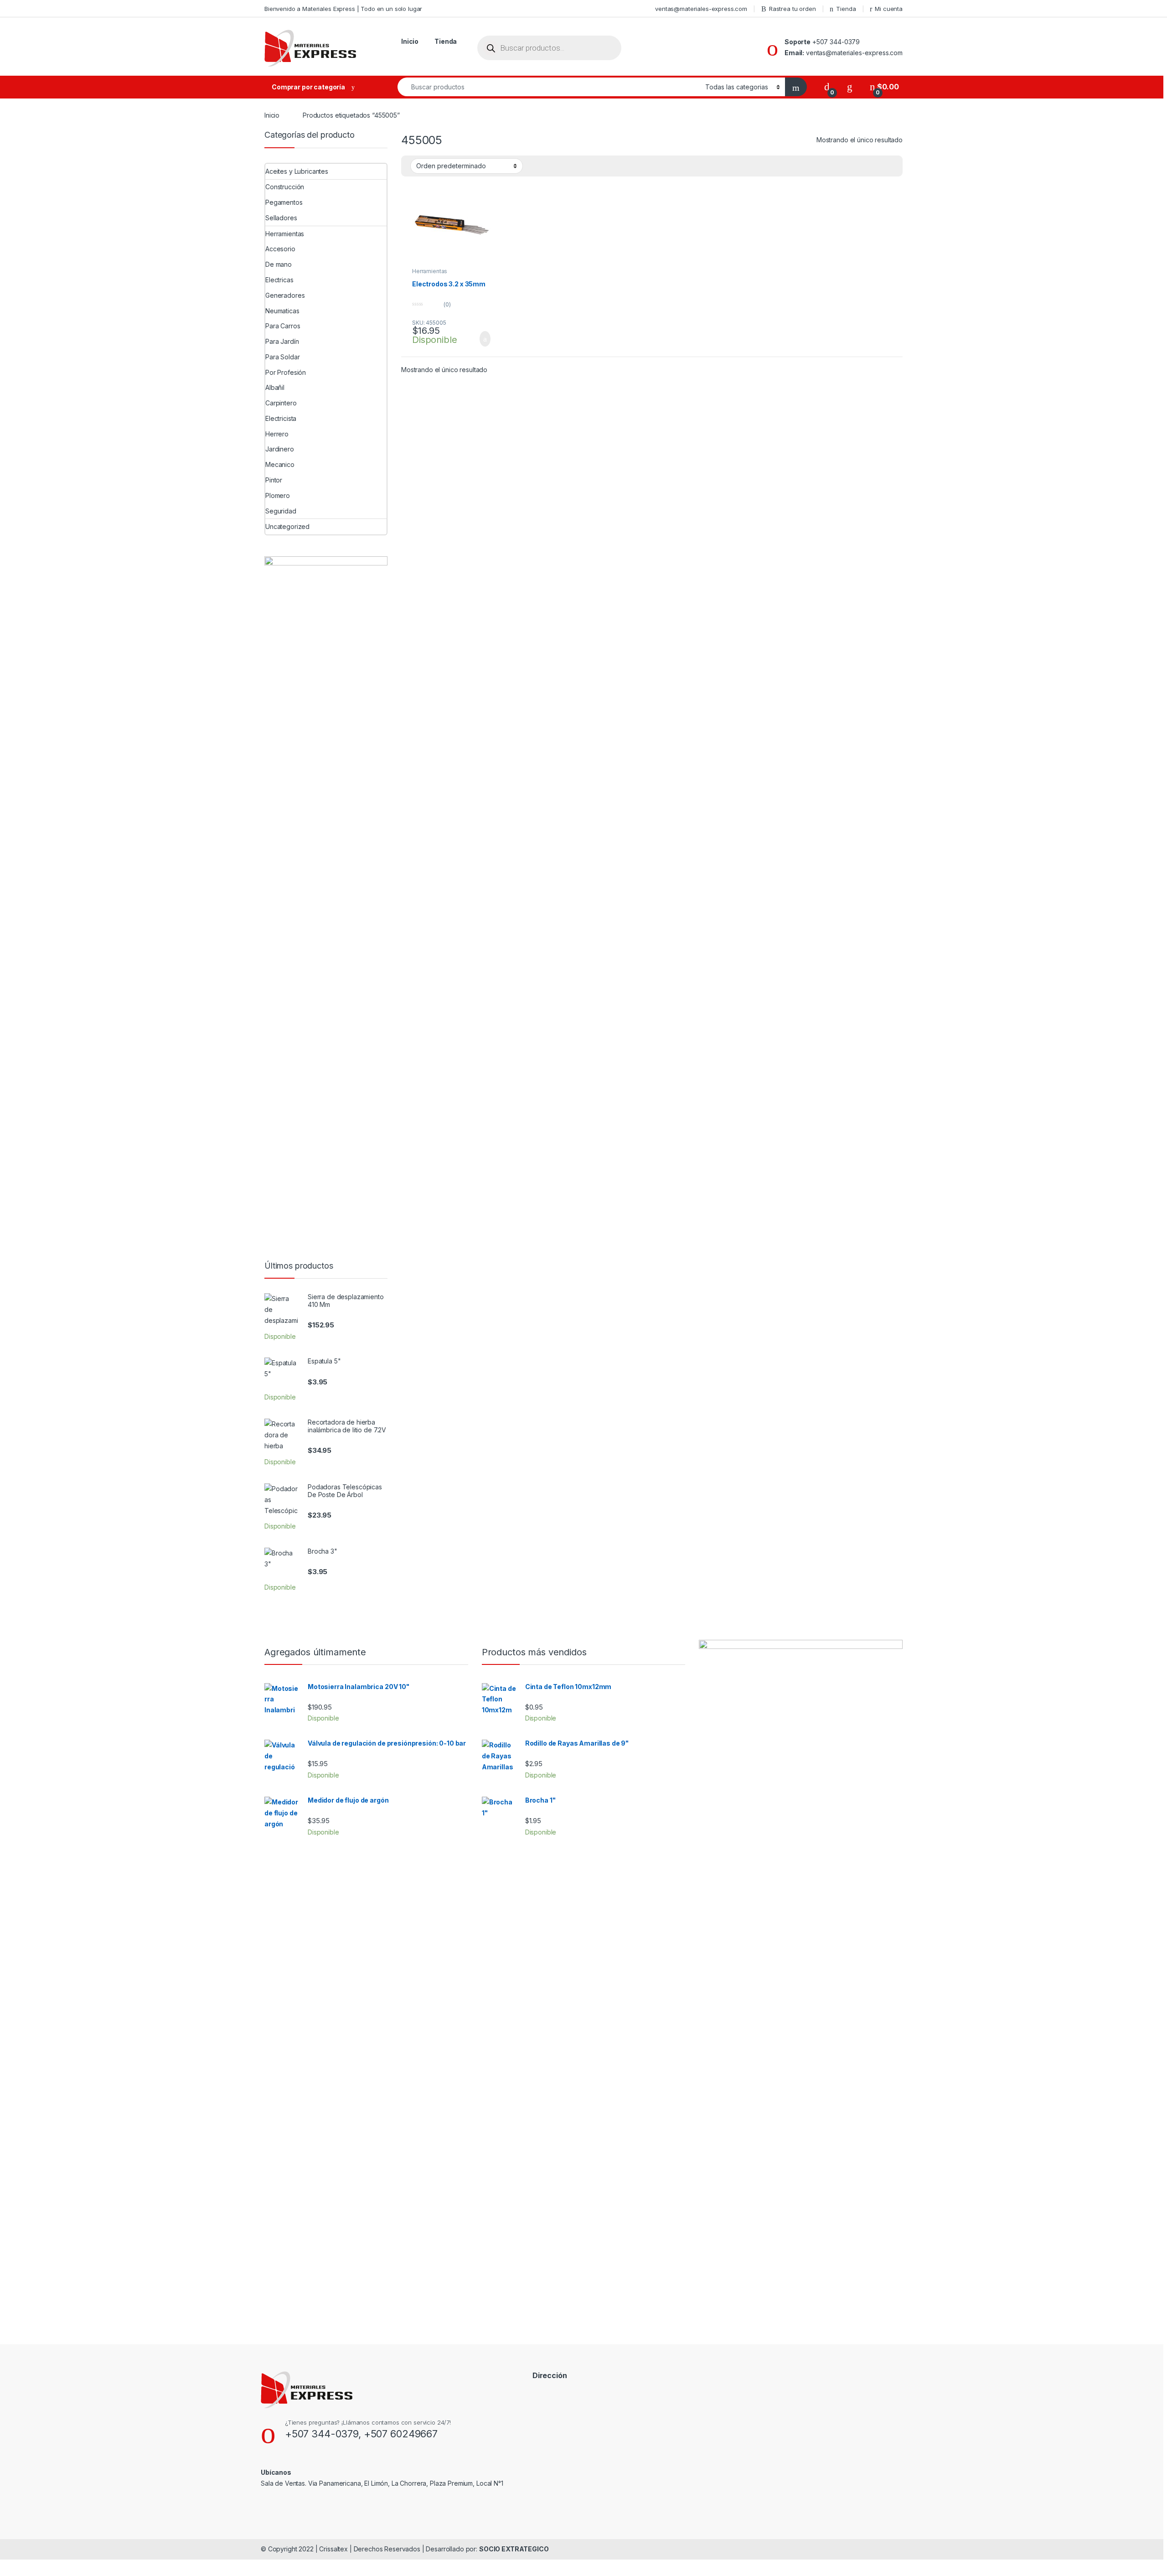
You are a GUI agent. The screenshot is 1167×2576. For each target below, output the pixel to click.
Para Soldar (282, 357)
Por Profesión (286, 372)
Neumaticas (282, 311)
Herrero (277, 434)
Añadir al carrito (481, 339)
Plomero (278, 495)
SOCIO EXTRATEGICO (514, 2549)
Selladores (281, 218)
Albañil (275, 387)
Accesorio (280, 249)
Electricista (281, 418)
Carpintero (281, 403)
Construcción (285, 187)
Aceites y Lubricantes (297, 171)
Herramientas (430, 271)
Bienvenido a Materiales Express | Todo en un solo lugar (343, 9)
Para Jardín (282, 341)
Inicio (410, 41)
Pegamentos (284, 202)
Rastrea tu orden (793, 9)
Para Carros (283, 326)
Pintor (274, 480)
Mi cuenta (889, 9)
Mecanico (280, 464)
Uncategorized (287, 526)
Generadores (285, 295)
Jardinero (280, 449)
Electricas (279, 280)
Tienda (846, 9)
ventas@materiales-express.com (701, 9)
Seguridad (281, 511)
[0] (827, 87)
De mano (279, 264)
